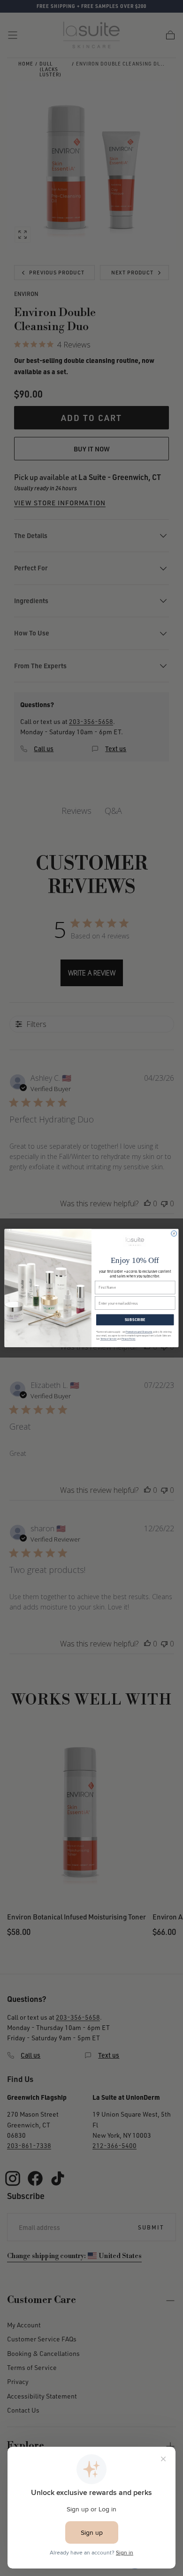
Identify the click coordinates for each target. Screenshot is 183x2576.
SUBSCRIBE (135, 1320)
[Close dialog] (174, 1233)
